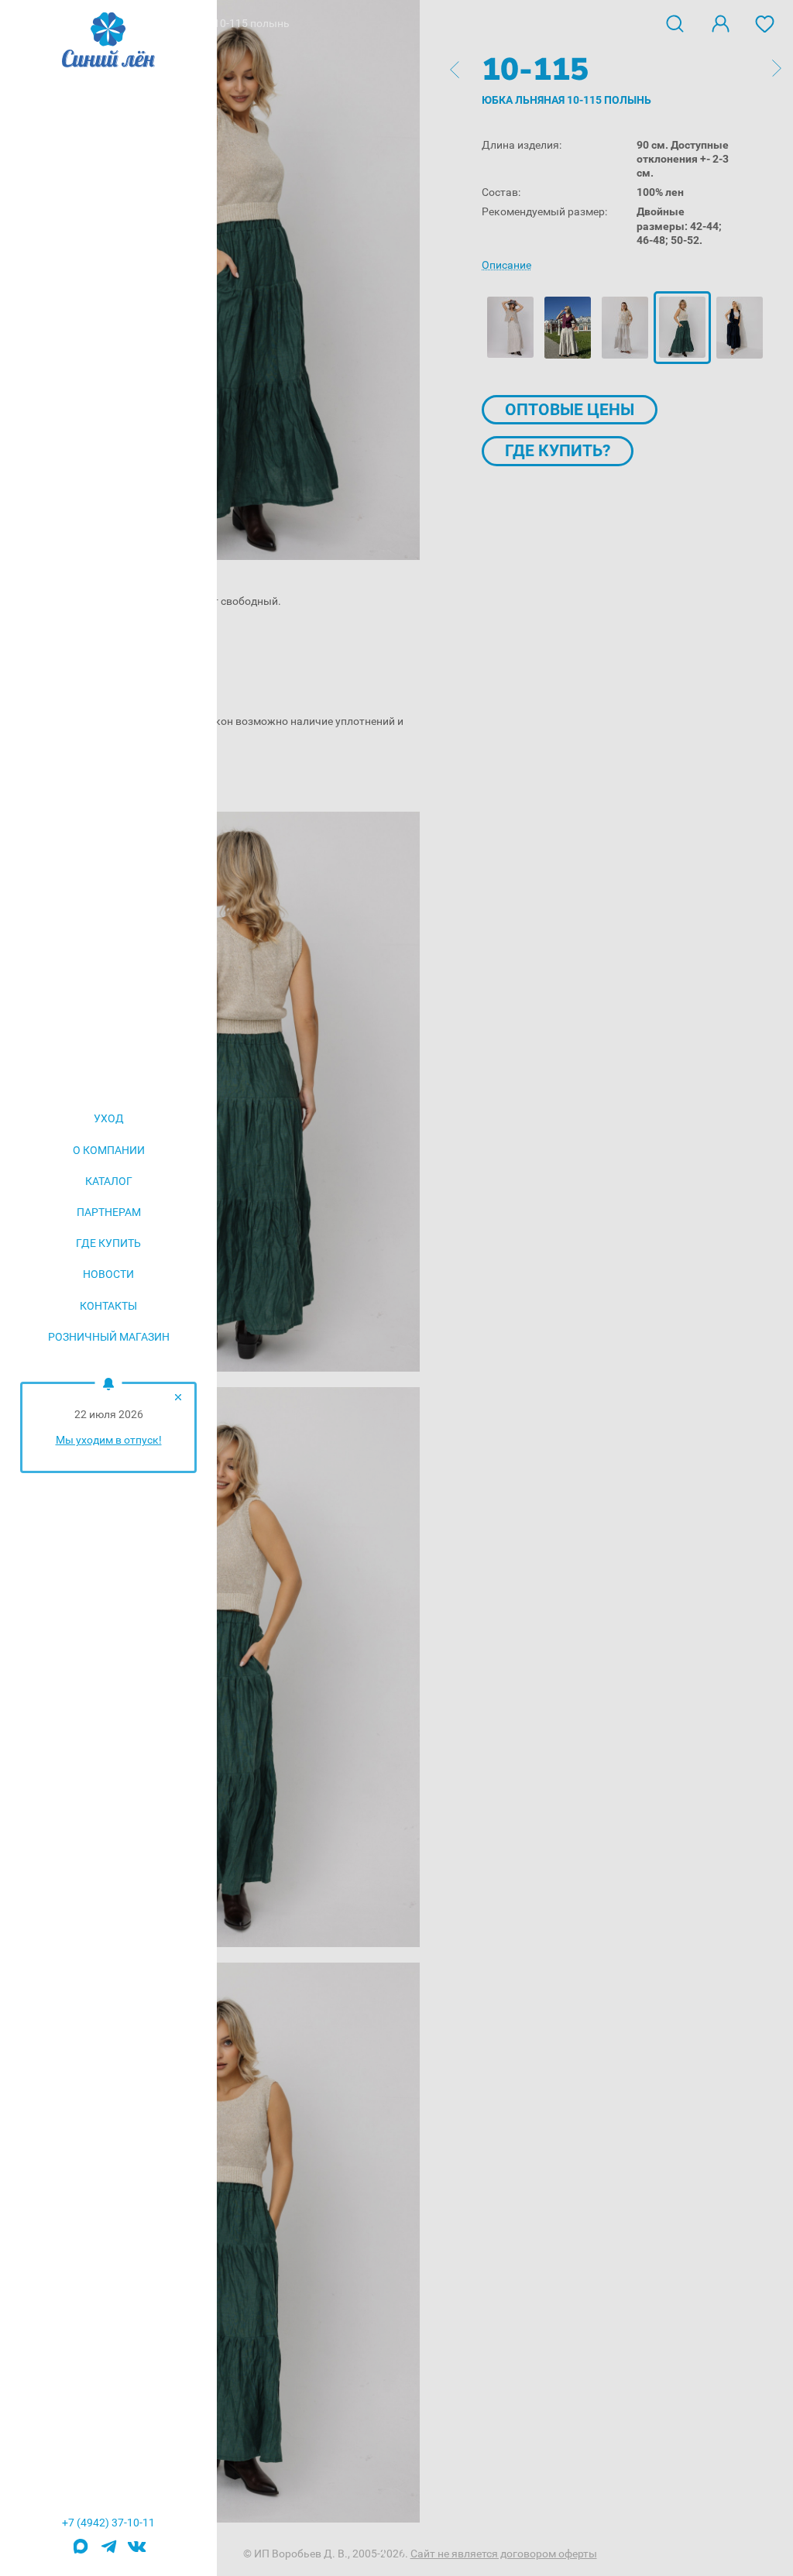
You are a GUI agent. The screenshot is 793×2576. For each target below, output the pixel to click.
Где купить (108, 1243)
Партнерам (109, 1212)
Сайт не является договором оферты (504, 2554)
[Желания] (765, 22)
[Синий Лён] (108, 41)
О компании (109, 1150)
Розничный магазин (109, 1337)
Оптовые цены (570, 410)
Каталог (109, 1181)
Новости (108, 1274)
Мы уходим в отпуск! (109, 1440)
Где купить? (558, 451)
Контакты (108, 1306)
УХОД (109, 1118)
